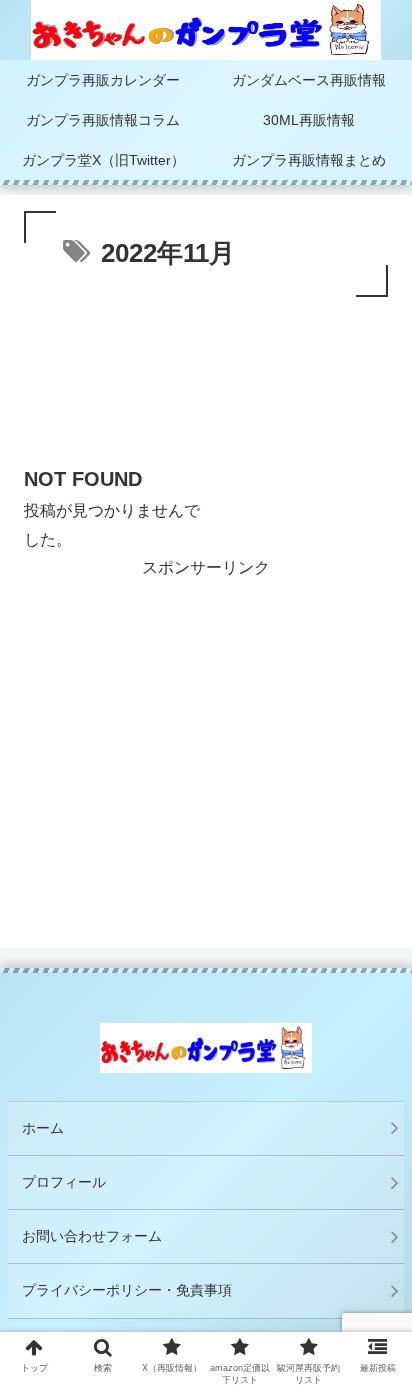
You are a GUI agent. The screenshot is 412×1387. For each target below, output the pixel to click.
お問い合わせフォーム (92, 1236)
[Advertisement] (206, 386)
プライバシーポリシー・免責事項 (134, 1290)
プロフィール (64, 1182)
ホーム (43, 1128)
